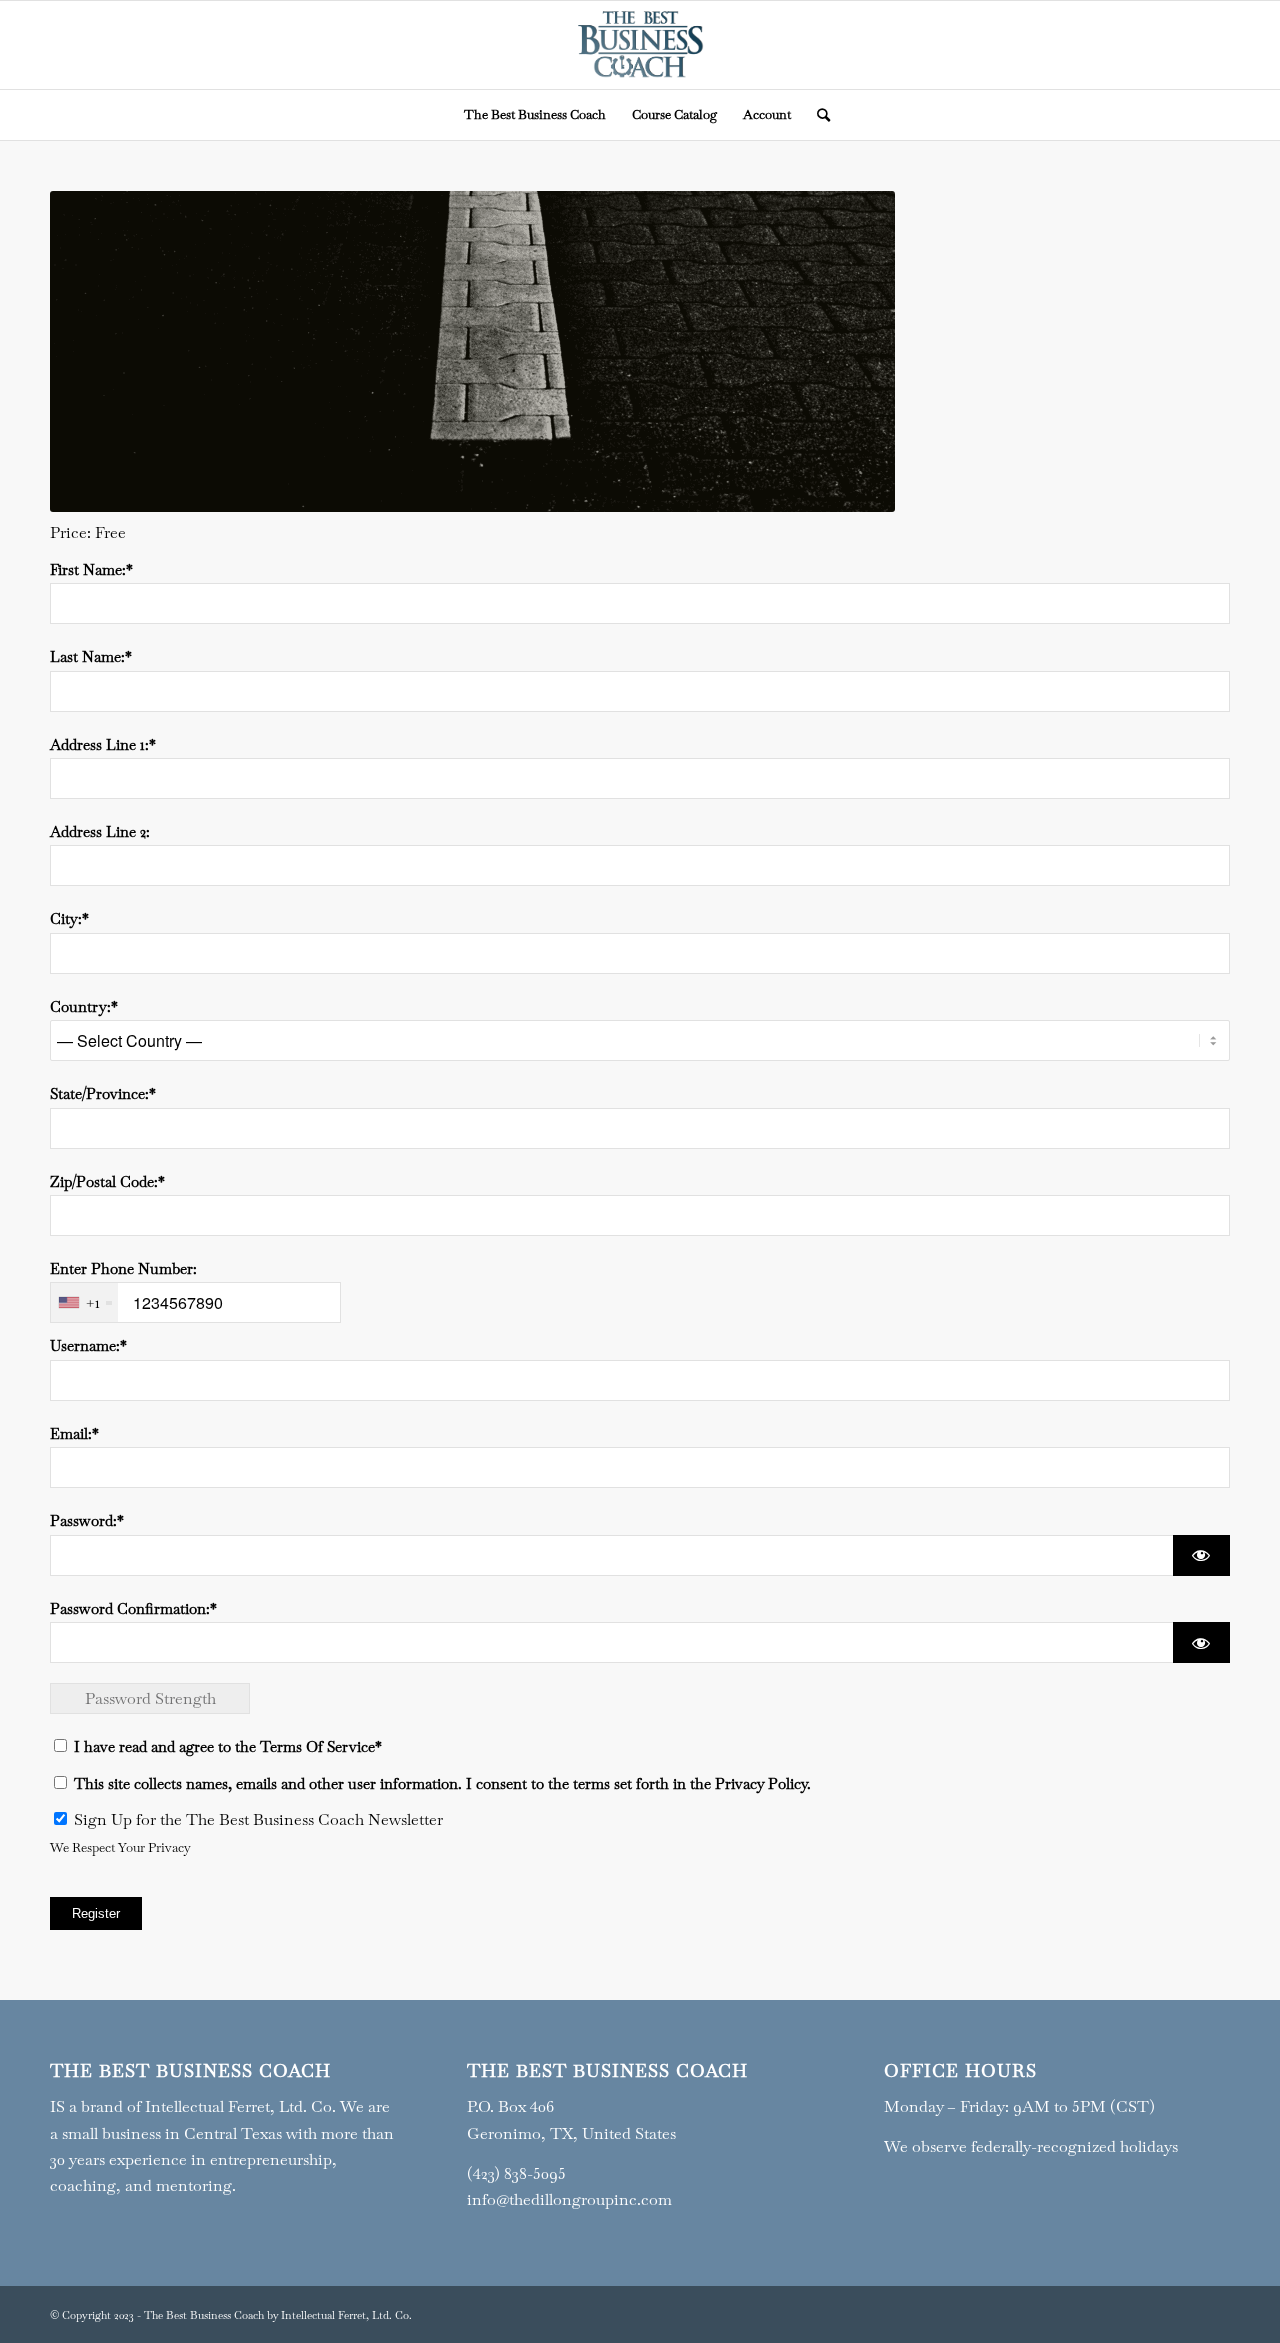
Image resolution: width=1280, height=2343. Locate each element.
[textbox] (195, 1302)
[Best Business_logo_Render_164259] (639, 45)
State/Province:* (103, 1093)
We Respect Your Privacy (120, 1847)
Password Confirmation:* (133, 1608)
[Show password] (1201, 1555)
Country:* (84, 1006)
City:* (69, 918)
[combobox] (84, 1302)
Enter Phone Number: (123, 1268)
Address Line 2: (100, 831)
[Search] (817, 115)
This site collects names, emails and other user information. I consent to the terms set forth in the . (440, 1783)
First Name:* (91, 569)
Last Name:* (91, 656)
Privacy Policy (761, 1783)
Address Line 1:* (103, 744)
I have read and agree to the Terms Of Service (224, 1746)
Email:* (74, 1433)
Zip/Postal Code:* (107, 1181)
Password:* (87, 1520)
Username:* (88, 1345)
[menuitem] (535, 115)
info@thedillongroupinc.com (569, 2199)
